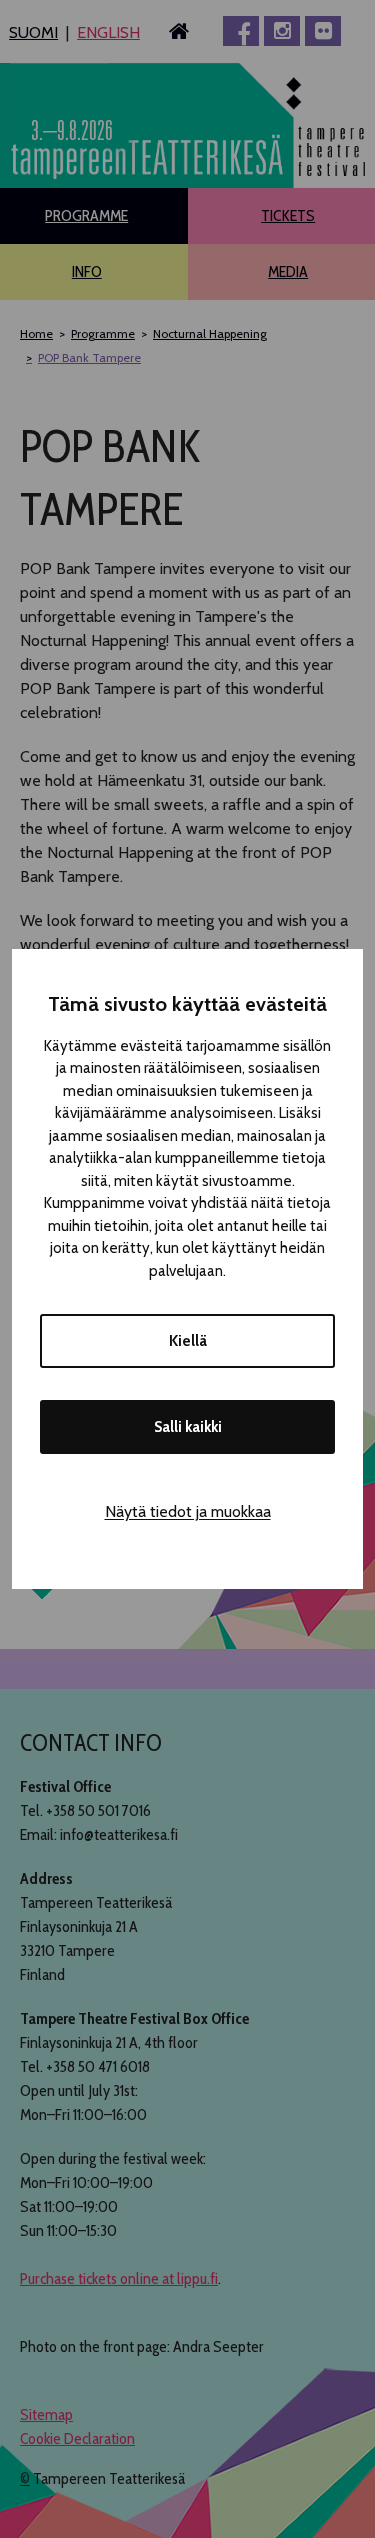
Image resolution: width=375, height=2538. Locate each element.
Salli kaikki (188, 1427)
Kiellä (188, 1341)
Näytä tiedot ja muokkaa (188, 1511)
